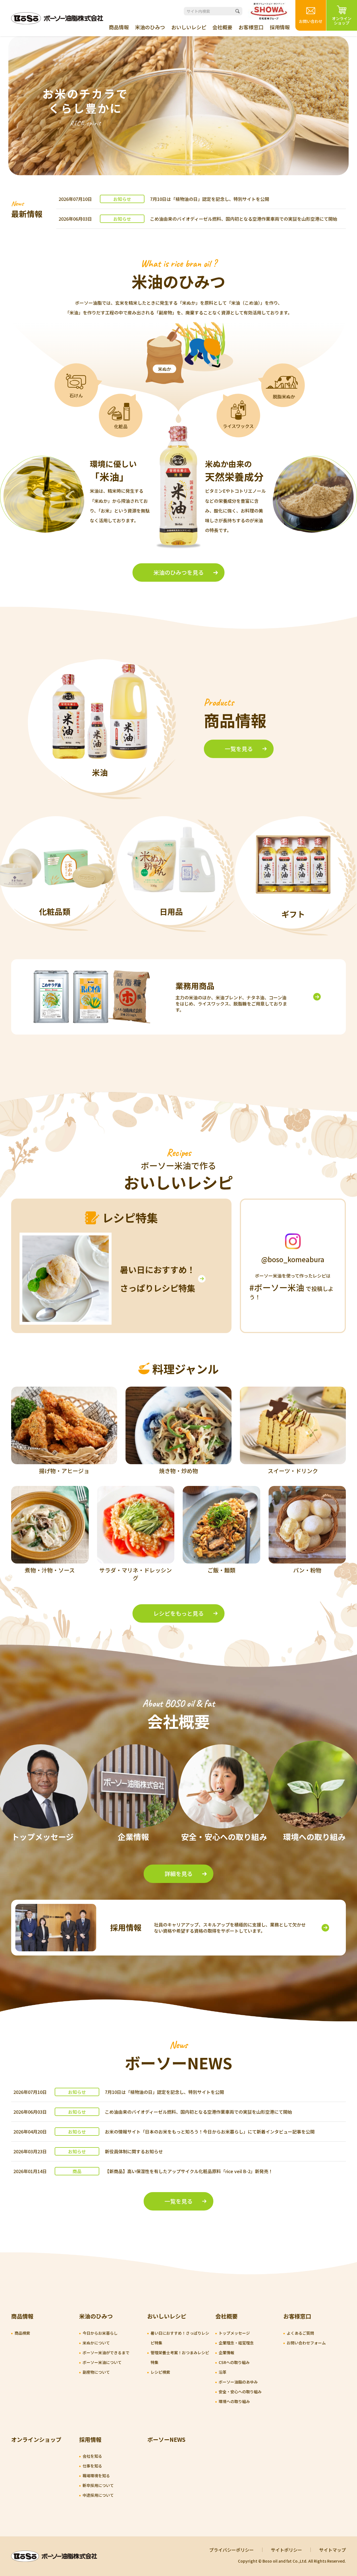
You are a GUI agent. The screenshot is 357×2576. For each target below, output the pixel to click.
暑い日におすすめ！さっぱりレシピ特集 (180, 2338)
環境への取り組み (234, 2401)
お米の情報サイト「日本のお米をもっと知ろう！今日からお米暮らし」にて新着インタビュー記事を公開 (210, 2132)
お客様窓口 (251, 27)
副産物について (96, 2372)
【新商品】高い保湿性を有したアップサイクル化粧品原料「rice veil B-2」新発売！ (189, 2171)
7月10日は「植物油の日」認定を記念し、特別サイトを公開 (210, 199)
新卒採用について (98, 2485)
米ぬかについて (96, 2343)
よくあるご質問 (300, 2333)
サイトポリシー (286, 2550)
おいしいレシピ (189, 27)
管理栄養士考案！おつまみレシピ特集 (180, 2357)
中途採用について (98, 2495)
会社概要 (222, 27)
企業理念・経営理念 (236, 2343)
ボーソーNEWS (166, 2439)
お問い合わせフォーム (306, 2343)
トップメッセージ (234, 2333)
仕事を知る (92, 2466)
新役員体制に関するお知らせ (134, 2151)
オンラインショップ (36, 2439)
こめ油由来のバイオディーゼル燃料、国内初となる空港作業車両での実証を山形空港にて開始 (244, 219)
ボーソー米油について (102, 2362)
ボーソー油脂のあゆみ (238, 2382)
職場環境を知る (96, 2476)
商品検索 (22, 2333)
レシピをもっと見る (178, 1613)
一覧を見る (239, 749)
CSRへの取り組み (234, 2362)
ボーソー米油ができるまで (106, 2353)
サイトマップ (332, 2550)
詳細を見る (178, 1874)
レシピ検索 (160, 2372)
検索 (237, 11)
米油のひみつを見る (178, 572)
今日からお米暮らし (100, 2333)
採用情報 (280, 27)
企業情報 (226, 2353)
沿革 (223, 2372)
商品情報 (119, 27)
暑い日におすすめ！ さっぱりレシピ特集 (158, 1279)
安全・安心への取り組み (240, 2392)
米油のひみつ (150, 27)
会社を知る (92, 2456)
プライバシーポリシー (231, 2550)
